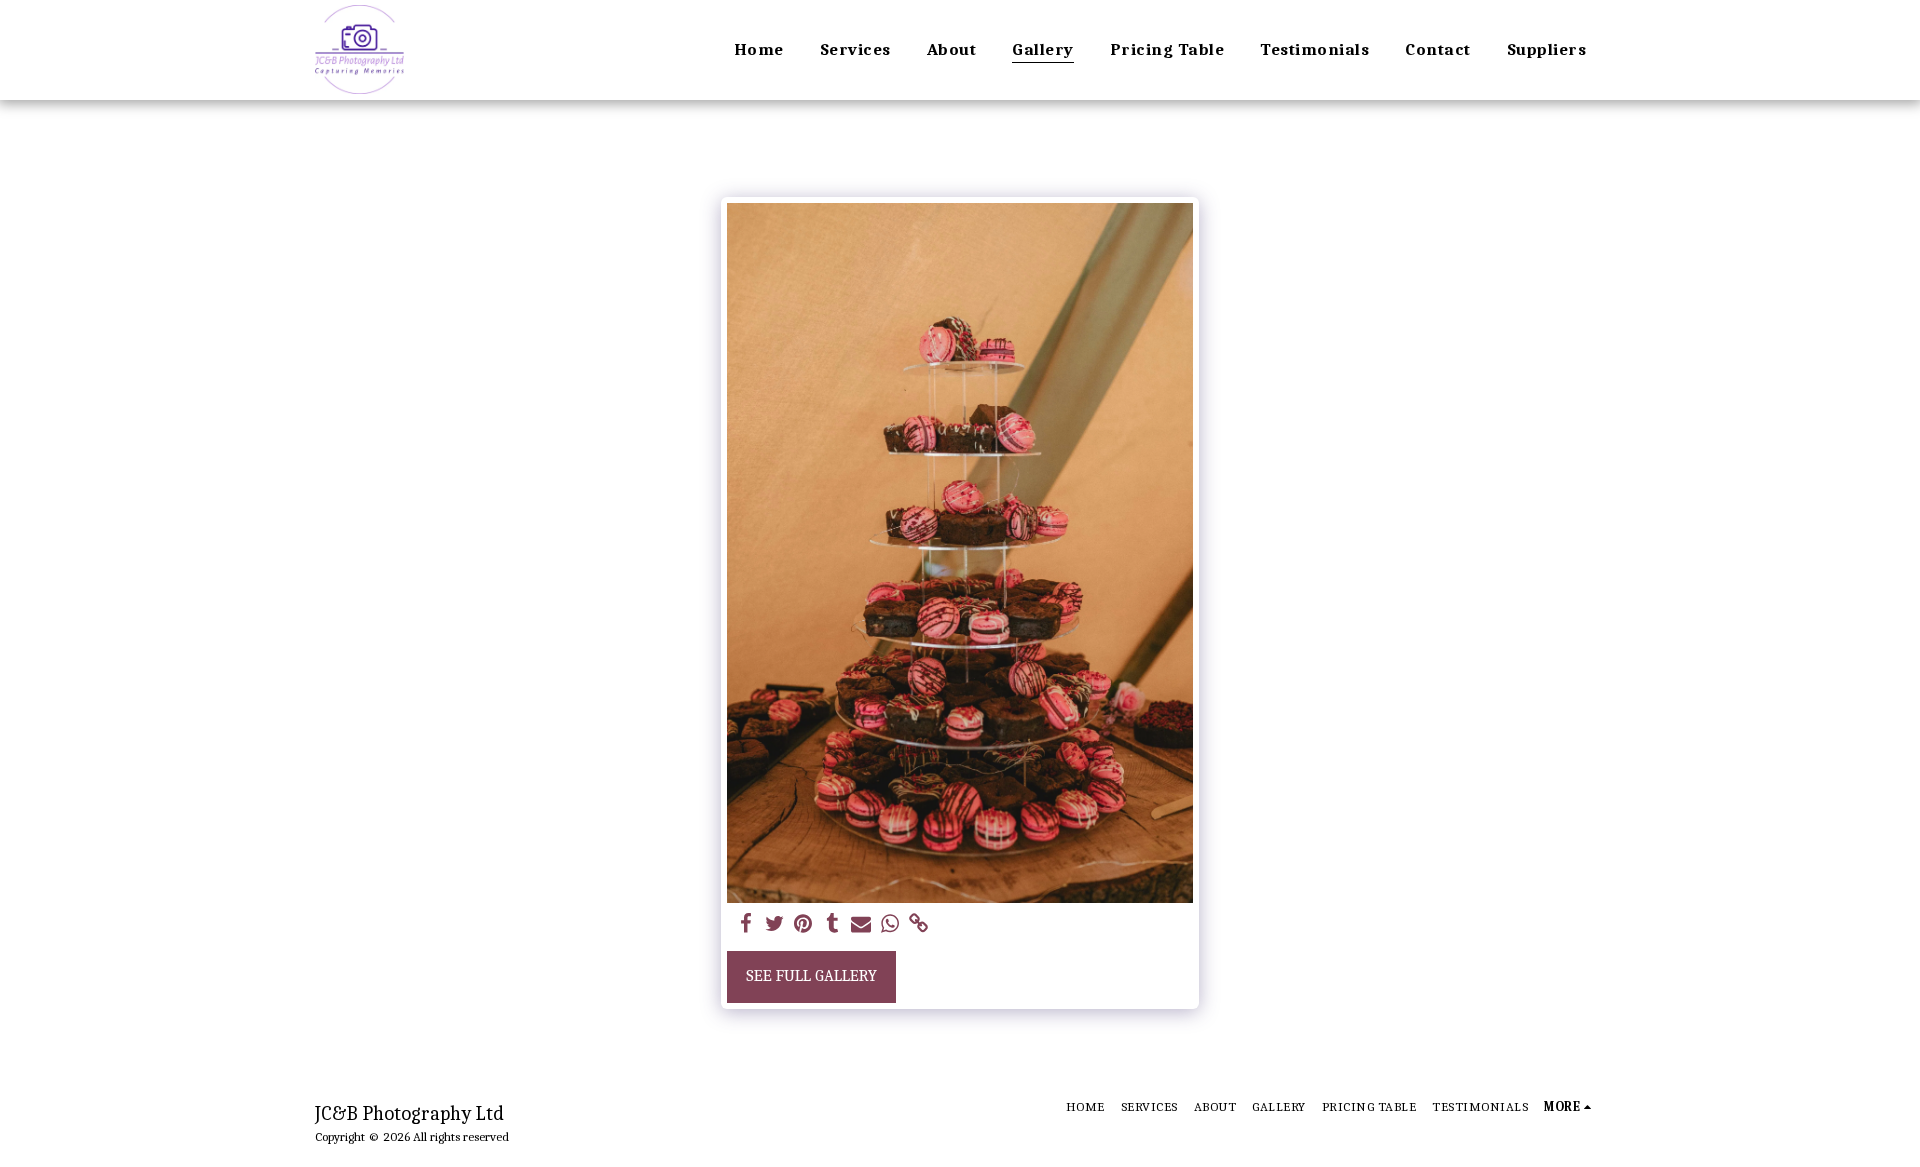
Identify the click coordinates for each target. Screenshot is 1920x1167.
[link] (919, 924)
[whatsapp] (890, 924)
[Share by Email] (861, 924)
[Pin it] (803, 924)
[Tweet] (774, 924)
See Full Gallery (811, 975)
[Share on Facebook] (745, 924)
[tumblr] (832, 924)
